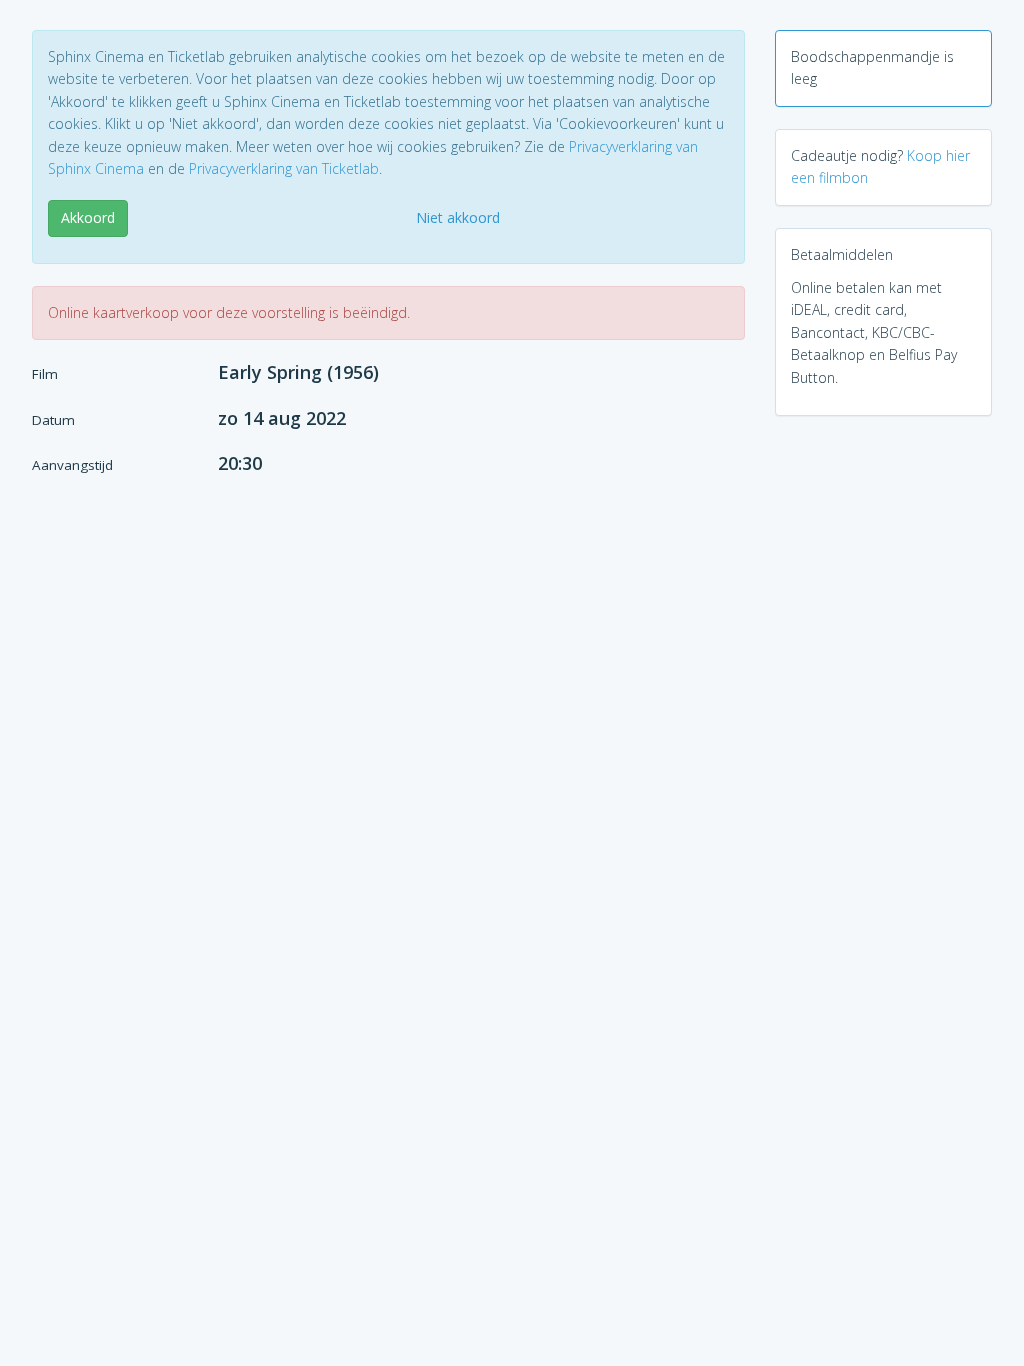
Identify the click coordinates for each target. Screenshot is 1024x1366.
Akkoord (88, 217)
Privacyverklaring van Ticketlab (284, 168)
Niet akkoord (458, 217)
